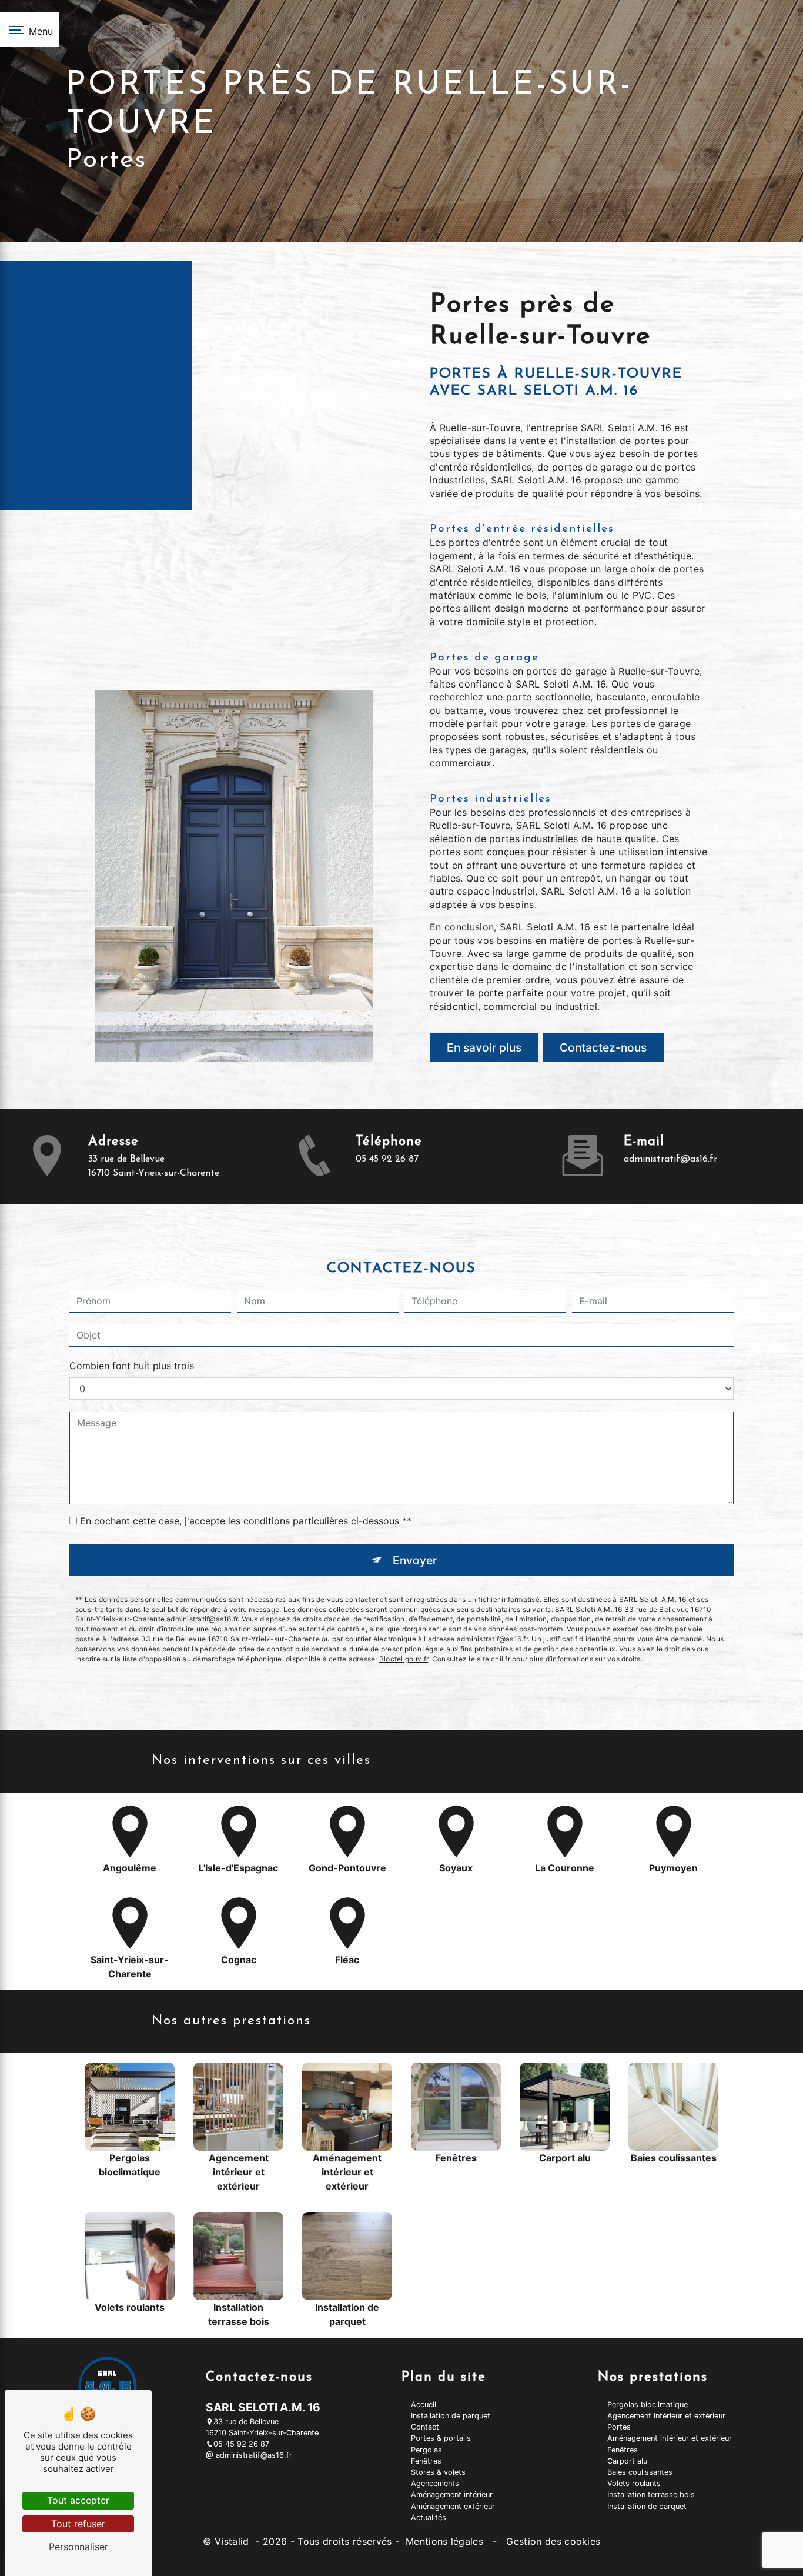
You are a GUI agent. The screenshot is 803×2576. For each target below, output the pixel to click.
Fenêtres (426, 2461)
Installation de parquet (451, 2416)
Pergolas (426, 2450)
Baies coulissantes (640, 2472)
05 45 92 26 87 (387, 1159)
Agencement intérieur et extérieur (666, 2416)
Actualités (429, 2517)
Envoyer (415, 1560)
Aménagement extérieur (453, 2506)
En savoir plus (484, 1047)
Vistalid (233, 2541)
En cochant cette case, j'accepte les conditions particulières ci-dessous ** (246, 1521)
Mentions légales (445, 2541)
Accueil (424, 2405)
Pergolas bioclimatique (648, 2405)
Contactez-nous (603, 1047)
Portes (619, 2427)
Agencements (435, 2483)
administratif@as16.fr (670, 1159)
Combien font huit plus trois (132, 1366)
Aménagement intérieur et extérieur (670, 2438)
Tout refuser (78, 2524)
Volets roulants (634, 2483)
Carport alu (627, 2461)
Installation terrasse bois (651, 2495)
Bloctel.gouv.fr (404, 1659)
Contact (425, 2427)
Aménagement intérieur (452, 2495)
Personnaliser (78, 2547)
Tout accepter (78, 2500)
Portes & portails (441, 2438)
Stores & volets (438, 2472)
